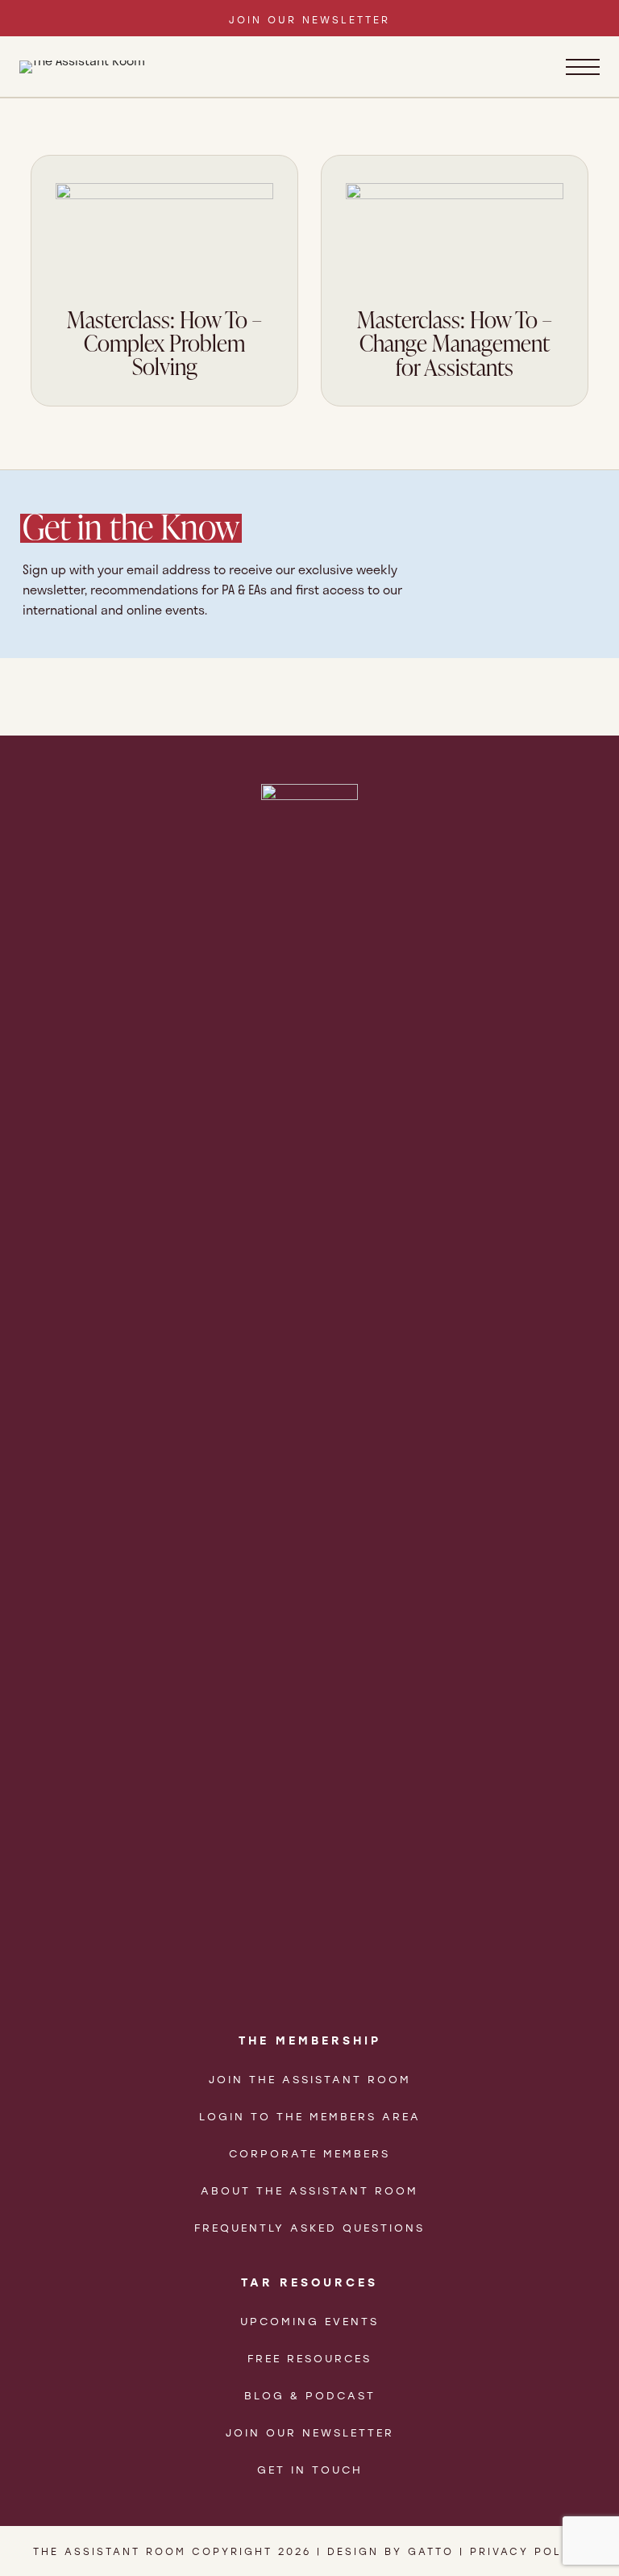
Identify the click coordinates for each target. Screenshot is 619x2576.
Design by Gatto (391, 2551)
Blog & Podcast (310, 2395)
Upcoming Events (309, 2321)
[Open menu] (583, 67)
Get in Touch (310, 2469)
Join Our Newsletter (310, 2432)
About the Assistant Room (309, 2190)
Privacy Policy (528, 2551)
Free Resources (309, 2358)
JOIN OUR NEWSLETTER (309, 19)
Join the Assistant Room (310, 2079)
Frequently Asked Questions (309, 2227)
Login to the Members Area (310, 2116)
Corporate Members (309, 2153)
